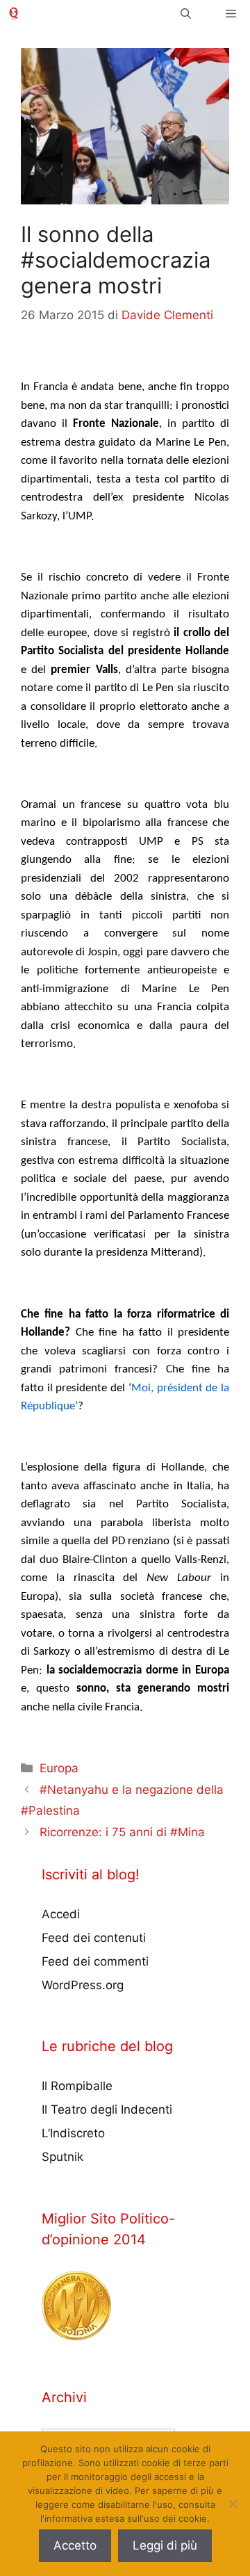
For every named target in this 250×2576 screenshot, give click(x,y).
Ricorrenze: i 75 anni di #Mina (122, 1832)
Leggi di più (165, 2545)
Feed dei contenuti (94, 1938)
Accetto (75, 2545)
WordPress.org (83, 1985)
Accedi (61, 1914)
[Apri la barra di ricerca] (186, 14)
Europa (59, 1768)
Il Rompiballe (77, 2086)
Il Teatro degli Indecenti (107, 2109)
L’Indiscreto (73, 2133)
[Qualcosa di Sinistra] (14, 14)
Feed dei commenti (95, 1961)
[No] (233, 2504)
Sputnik (62, 2157)
